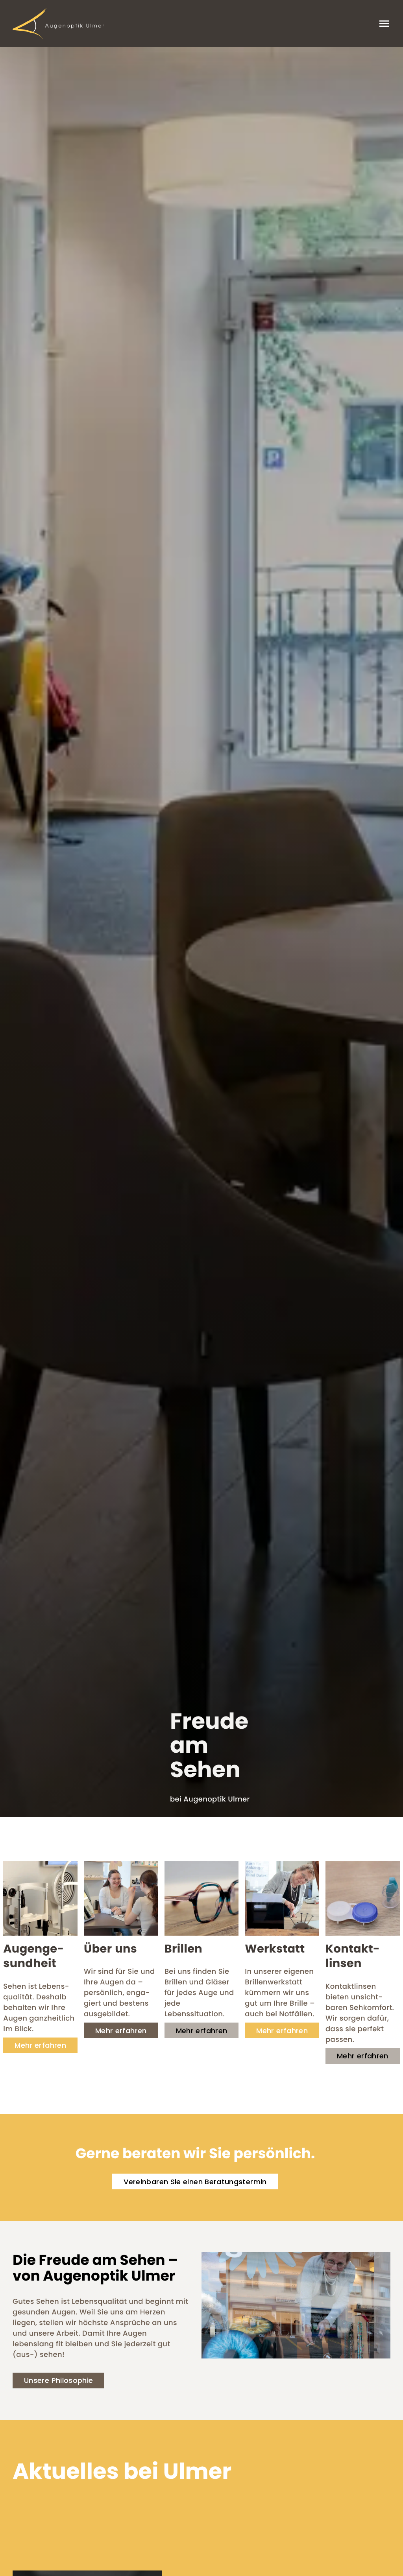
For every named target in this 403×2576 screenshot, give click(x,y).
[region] (201, 932)
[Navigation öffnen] (384, 24)
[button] (40, 2045)
